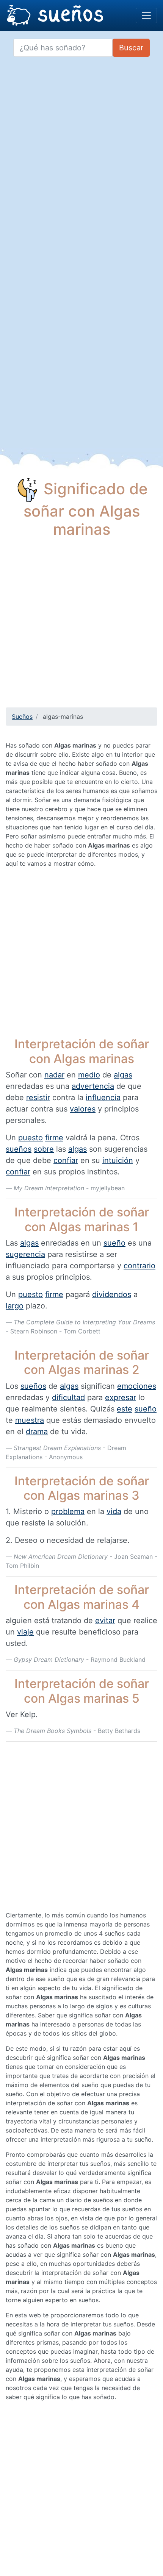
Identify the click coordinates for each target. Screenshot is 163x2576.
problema (68, 1511)
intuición (118, 1160)
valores (83, 1109)
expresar (121, 1397)
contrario (139, 1266)
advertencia (93, 1086)
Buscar (131, 48)
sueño (114, 1243)
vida (114, 1511)
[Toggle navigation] (146, 16)
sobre (44, 1149)
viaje (25, 1632)
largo (15, 1306)
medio (89, 1075)
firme (54, 1138)
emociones (137, 1386)
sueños (19, 1149)
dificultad (68, 1397)
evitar (105, 1621)
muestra (30, 1420)
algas (123, 1075)
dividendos (112, 1294)
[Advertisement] (81, 626)
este (125, 1409)
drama (37, 1432)
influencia (103, 1098)
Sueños (22, 717)
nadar (54, 1075)
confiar (66, 1160)
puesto (31, 1138)
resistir (38, 1098)
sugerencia (25, 1254)
